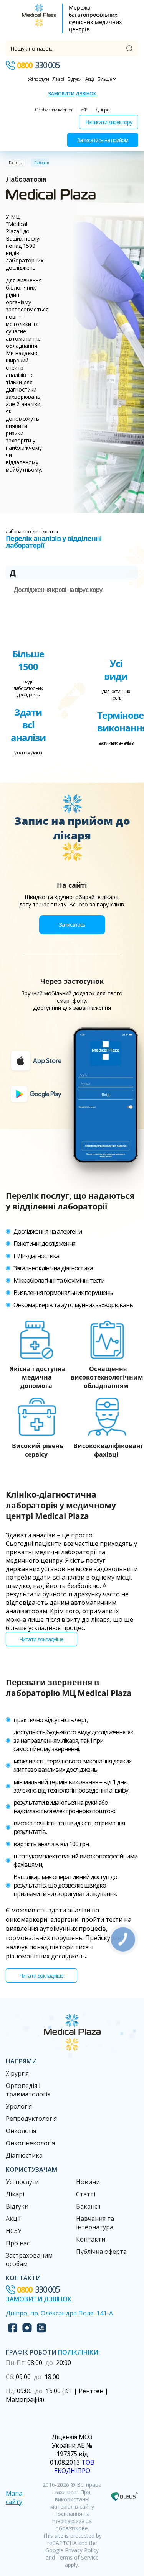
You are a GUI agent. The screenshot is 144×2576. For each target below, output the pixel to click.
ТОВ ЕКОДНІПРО (74, 2466)
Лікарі (58, 79)
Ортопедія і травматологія (28, 2090)
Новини (88, 2182)
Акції (89, 79)
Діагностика (24, 2155)
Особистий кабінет (54, 110)
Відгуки (74, 79)
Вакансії (88, 2206)
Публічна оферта (101, 2252)
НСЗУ (14, 2231)
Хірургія (17, 2073)
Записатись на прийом (103, 140)
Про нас (18, 2243)
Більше (105, 79)
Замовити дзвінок (72, 94)
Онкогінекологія (30, 2143)
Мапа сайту (14, 2497)
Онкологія (21, 2131)
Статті (86, 2194)
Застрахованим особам (29, 2260)
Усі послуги (38, 79)
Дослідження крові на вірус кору (58, 590)
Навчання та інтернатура (95, 2223)
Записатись (72, 925)
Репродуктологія (31, 2119)
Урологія (19, 2106)
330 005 (38, 65)
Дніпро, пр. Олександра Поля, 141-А (59, 2313)
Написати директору (109, 122)
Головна (16, 163)
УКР (84, 110)
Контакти (91, 2239)
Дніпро (102, 110)
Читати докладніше (41, 1639)
